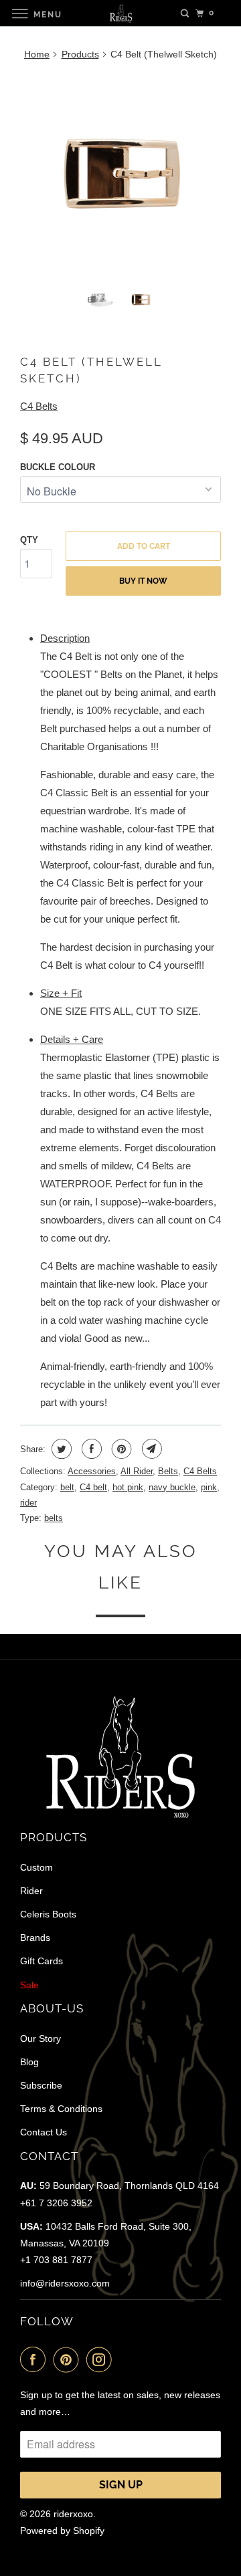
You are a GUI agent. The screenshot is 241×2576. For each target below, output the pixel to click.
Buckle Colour (58, 467)
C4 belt (93, 1487)
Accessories (92, 1471)
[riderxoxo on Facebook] (35, 2359)
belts (54, 1518)
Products (80, 54)
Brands (35, 1938)
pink (209, 1487)
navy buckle (172, 1487)
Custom (36, 1867)
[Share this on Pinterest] (120, 1449)
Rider (31, 1891)
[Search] (185, 13)
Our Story (41, 2038)
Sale (29, 1985)
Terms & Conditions (61, 2109)
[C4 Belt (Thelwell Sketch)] (120, 173)
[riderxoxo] (120, 13)
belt (67, 1487)
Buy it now (143, 581)
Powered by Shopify (62, 2531)
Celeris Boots (48, 1914)
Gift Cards (42, 1961)
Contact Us (44, 2132)
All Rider (137, 1471)
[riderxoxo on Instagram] (102, 2359)
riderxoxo (73, 2514)
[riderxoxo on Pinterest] (69, 2359)
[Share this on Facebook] (90, 1449)
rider (28, 1503)
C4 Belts (39, 406)
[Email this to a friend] (150, 1449)
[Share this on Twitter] (60, 1449)
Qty (29, 540)
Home (37, 54)
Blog (29, 2062)
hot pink (128, 1487)
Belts (168, 1471)
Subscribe (41, 2085)
